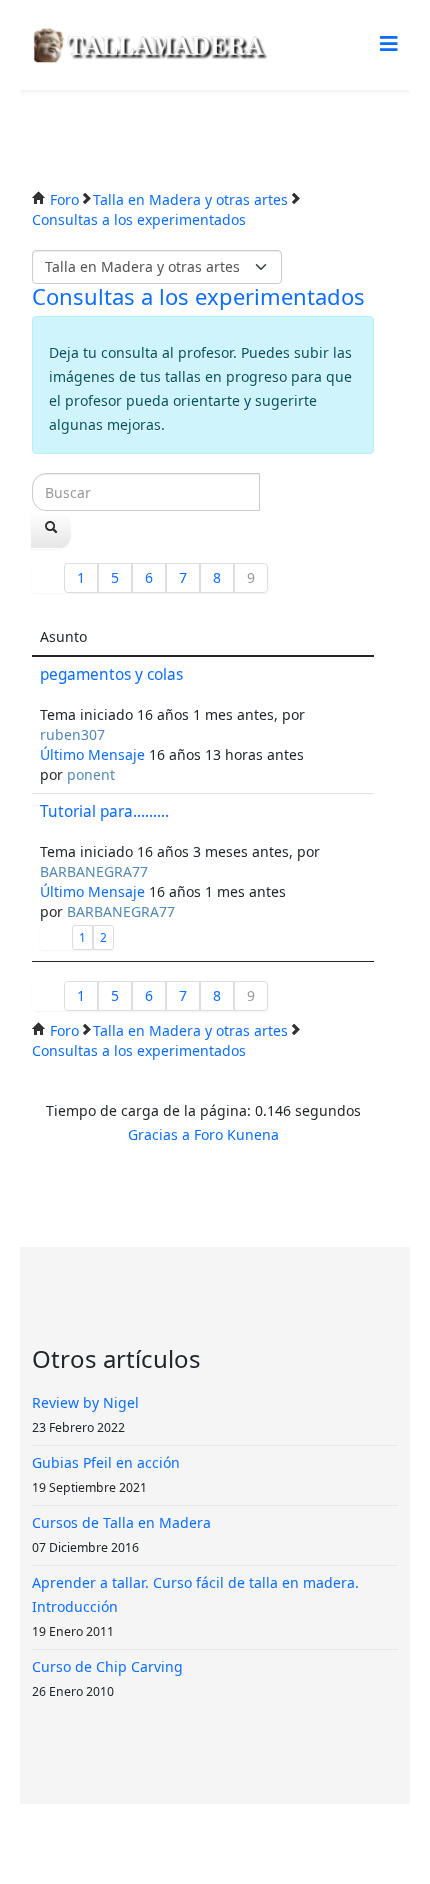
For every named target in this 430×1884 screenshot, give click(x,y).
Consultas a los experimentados (198, 296)
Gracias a (159, 1134)
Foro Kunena (236, 1134)
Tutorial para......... (104, 811)
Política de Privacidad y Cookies (222, 1843)
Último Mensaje (92, 754)
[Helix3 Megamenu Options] (389, 43)
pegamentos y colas (111, 674)
